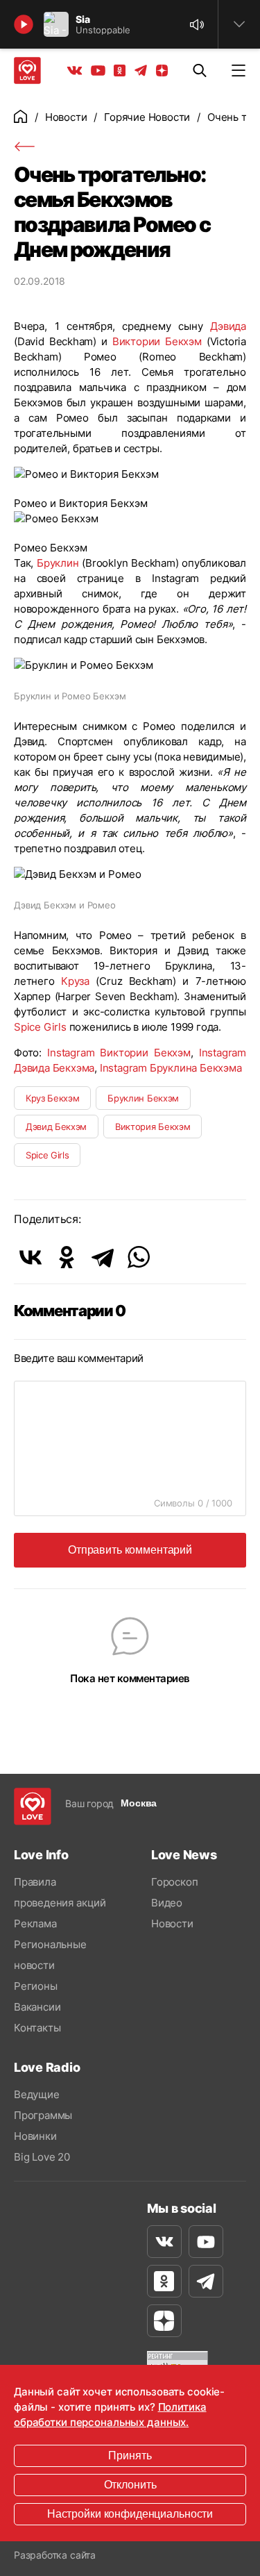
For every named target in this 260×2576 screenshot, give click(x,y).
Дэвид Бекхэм (56, 1127)
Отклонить (130, 2485)
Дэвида (228, 326)
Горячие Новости (147, 117)
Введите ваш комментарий (79, 1358)
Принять (130, 2455)
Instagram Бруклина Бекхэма (171, 1068)
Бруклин (58, 563)
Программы (43, 2115)
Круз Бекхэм (52, 1098)
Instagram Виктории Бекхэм (119, 1053)
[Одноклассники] (67, 1257)
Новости (66, 117)
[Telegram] (103, 1257)
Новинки (35, 2136)
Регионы (36, 1986)
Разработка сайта (55, 2555)
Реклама (35, 1923)
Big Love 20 (42, 2157)
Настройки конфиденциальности (130, 2514)
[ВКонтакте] (31, 1257)
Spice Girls (40, 1027)
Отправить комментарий (130, 1550)
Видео (167, 1903)
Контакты (37, 2028)
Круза (75, 981)
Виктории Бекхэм (157, 341)
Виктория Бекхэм (153, 1127)
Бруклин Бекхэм (143, 1098)
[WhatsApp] (139, 1257)
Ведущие (37, 2094)
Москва (139, 1803)
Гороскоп (174, 1882)
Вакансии (37, 2007)
